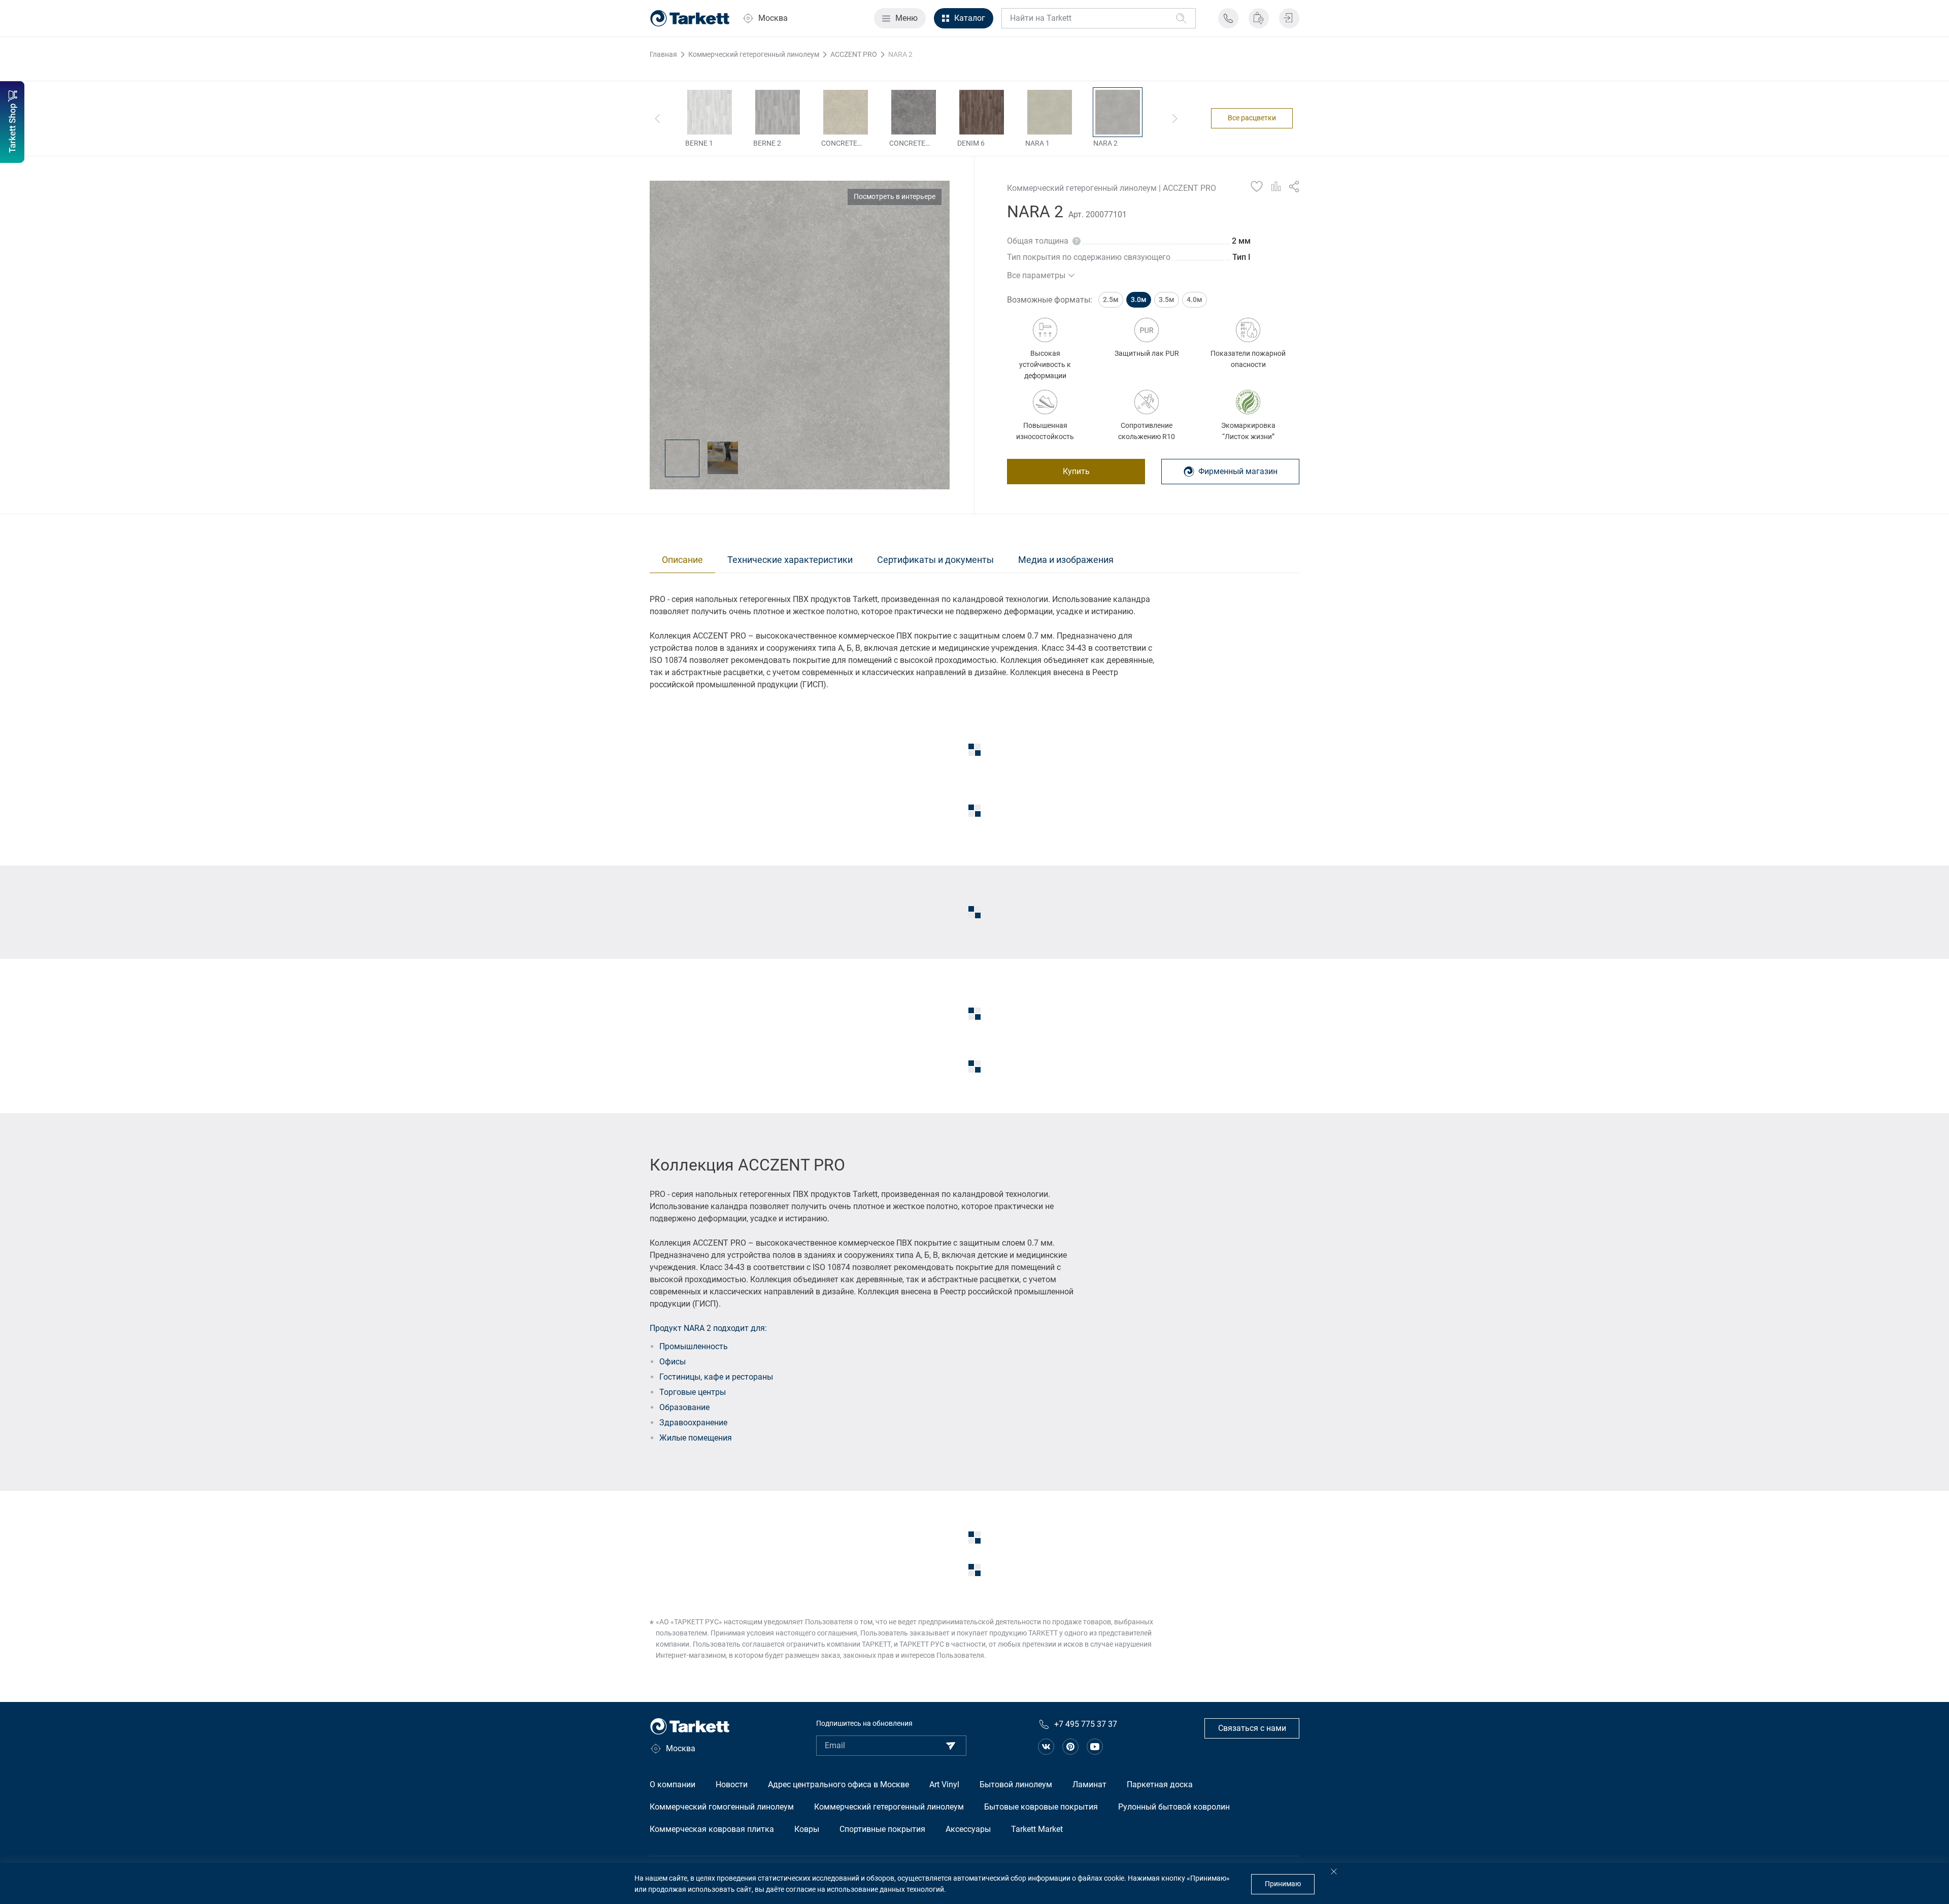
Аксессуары (968, 1829)
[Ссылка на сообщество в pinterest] (1070, 1747)
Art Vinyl (944, 1784)
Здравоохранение (693, 1423)
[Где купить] (1259, 18)
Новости (732, 1784)
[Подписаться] (951, 1746)
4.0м (1195, 299)
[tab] (682, 560)
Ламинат (1089, 1784)
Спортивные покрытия (882, 1829)
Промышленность (694, 1346)
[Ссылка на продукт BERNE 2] (778, 112)
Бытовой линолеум (1016, 1784)
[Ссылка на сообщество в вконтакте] (1046, 1747)
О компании (673, 1784)
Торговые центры (693, 1392)
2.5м (1111, 299)
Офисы (673, 1362)
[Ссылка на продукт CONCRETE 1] (846, 112)
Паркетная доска (1160, 1784)
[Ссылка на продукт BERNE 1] (710, 112)
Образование (684, 1407)
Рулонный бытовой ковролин (1174, 1807)
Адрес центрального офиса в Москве (838, 1784)
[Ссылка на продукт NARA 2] (1118, 112)
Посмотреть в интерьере (895, 196)
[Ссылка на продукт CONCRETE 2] (914, 112)
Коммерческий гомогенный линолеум (722, 1807)
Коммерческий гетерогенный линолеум (889, 1807)
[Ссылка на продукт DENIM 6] (982, 112)
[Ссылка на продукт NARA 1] (1050, 112)
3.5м (1167, 299)
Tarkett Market (1037, 1829)
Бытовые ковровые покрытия (1041, 1807)
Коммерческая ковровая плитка (712, 1829)
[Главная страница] (690, 18)
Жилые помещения (696, 1438)
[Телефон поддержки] (1228, 18)
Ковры (807, 1829)
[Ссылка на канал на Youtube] (1095, 1747)
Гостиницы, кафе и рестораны (716, 1377)
